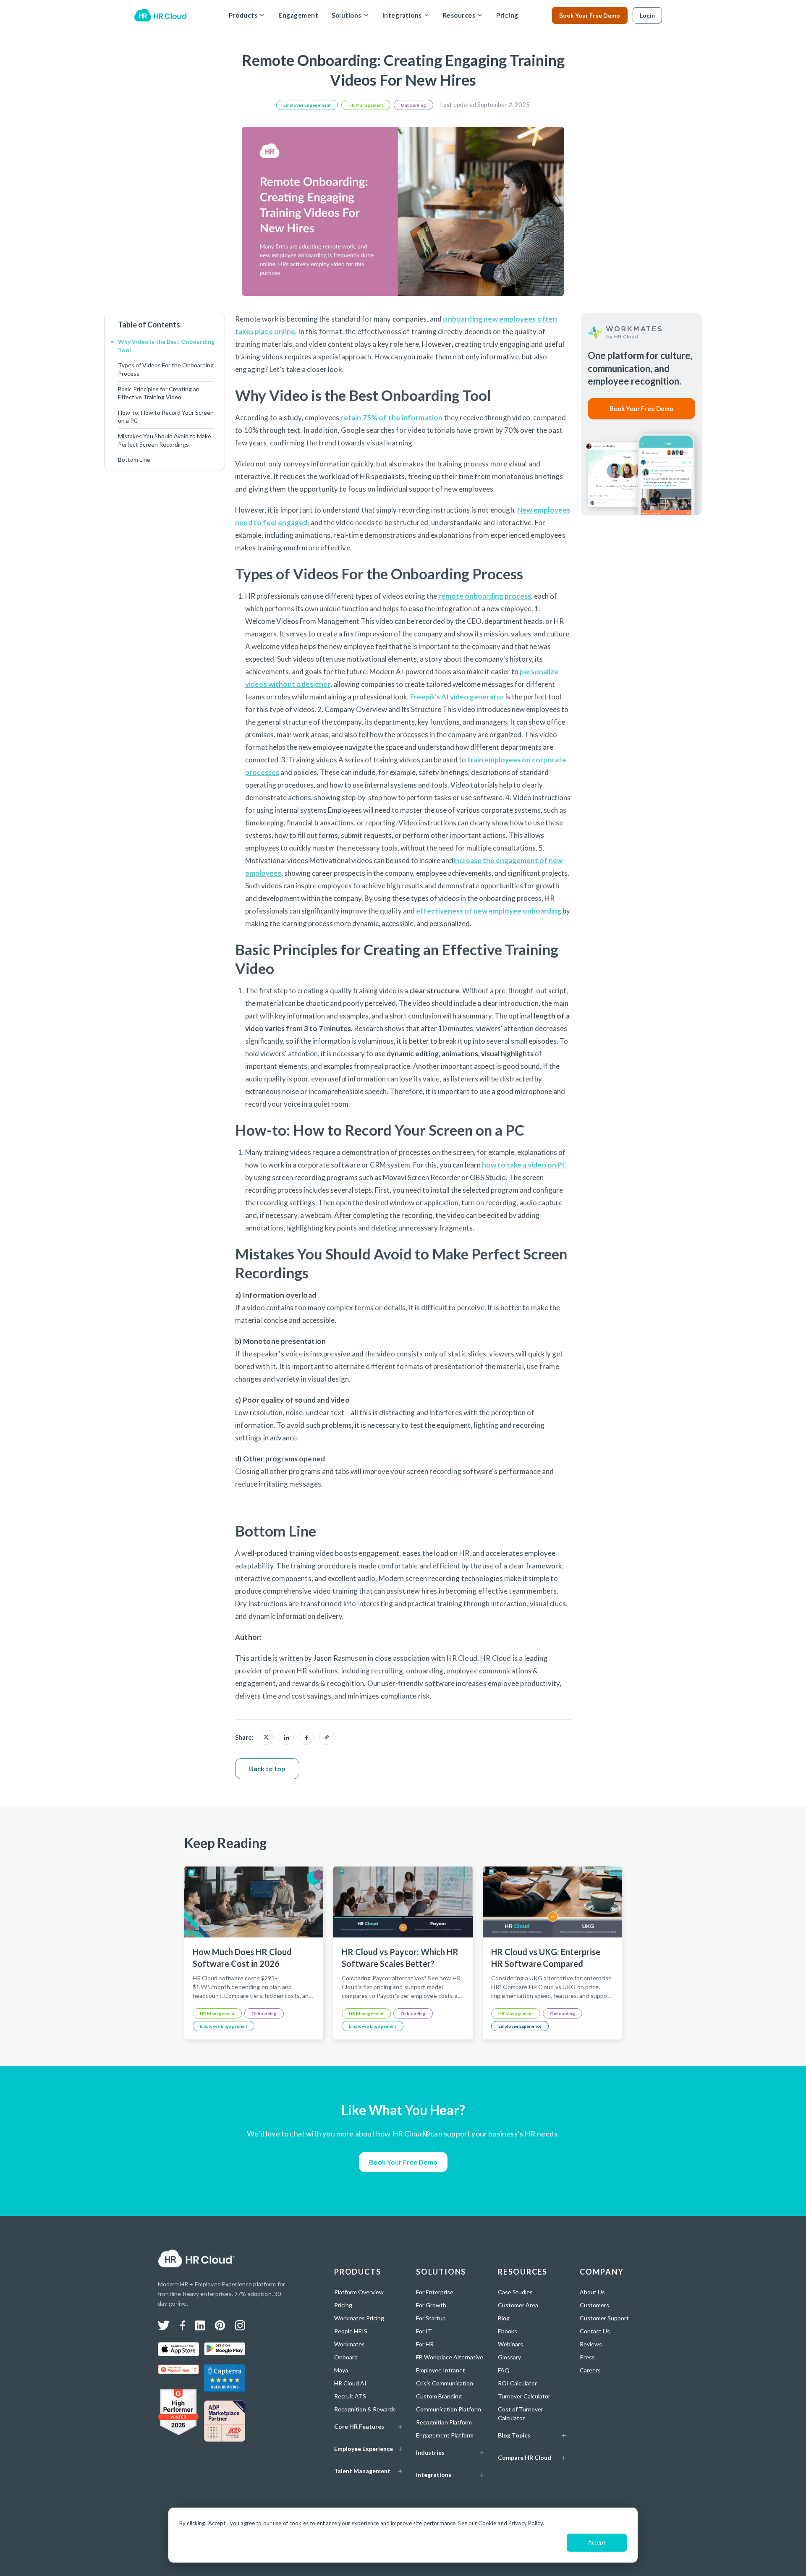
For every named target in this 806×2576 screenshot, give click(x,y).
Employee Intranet (441, 2370)
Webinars (510, 2344)
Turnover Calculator (524, 2396)
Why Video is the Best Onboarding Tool (166, 346)
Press (587, 2357)
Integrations (402, 15)
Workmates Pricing (359, 2318)
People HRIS (351, 2331)
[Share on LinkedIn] (286, 1737)
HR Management (366, 105)
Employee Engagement (307, 105)
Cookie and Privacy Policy (510, 2523)
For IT (424, 2331)
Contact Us (595, 2331)
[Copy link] (327, 1737)
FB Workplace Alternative (450, 2357)
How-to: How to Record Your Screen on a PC (166, 417)
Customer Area (518, 2305)
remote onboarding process (485, 596)
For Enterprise (435, 2292)
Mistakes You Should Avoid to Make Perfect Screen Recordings (165, 440)
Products (243, 15)
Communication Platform (449, 2409)
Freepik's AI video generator (457, 697)
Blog (504, 2318)
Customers (594, 2305)
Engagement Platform (445, 2435)
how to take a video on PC (525, 1165)
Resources (459, 15)
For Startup (431, 2318)
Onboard (346, 2357)
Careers (590, 2370)
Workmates (349, 2344)
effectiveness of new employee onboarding (489, 911)
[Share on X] (266, 1737)
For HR (425, 2344)
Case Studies (515, 2292)
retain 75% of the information (391, 418)
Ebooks (508, 2331)
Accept (597, 2542)
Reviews (591, 2344)
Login (647, 15)
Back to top (267, 1768)
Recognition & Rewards (365, 2409)
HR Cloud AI (350, 2383)
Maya (341, 2370)
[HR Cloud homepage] (196, 2259)
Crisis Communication (445, 2383)
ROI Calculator (517, 2383)
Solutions (347, 15)
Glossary (509, 2357)
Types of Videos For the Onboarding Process (166, 369)
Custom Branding (439, 2396)
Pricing (507, 15)
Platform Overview (359, 2292)
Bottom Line (134, 459)
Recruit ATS (350, 2396)
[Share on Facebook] (306, 1737)
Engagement (298, 15)
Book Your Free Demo (590, 15)
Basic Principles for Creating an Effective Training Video (159, 393)
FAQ (504, 2370)
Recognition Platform (444, 2422)
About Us (592, 2292)
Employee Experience (520, 2026)
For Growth (431, 2305)
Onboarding (413, 105)
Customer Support (604, 2318)
